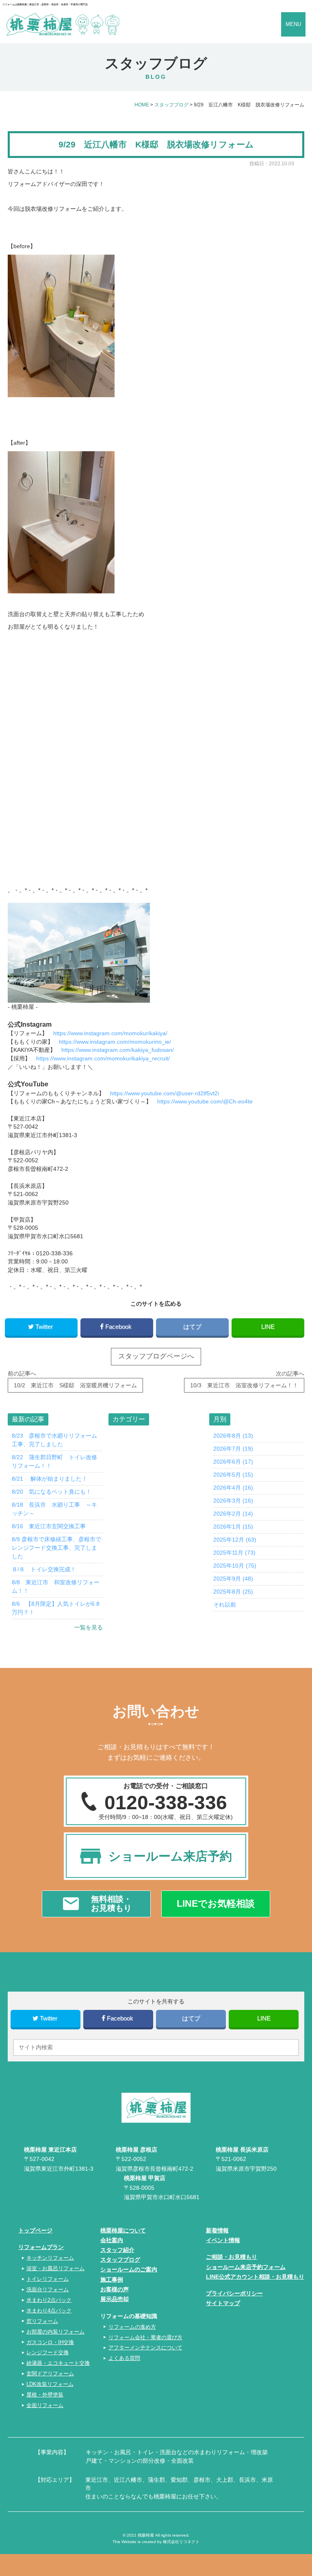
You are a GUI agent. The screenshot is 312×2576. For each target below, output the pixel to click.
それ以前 (225, 1605)
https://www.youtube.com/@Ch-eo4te (205, 1101)
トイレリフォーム (48, 2279)
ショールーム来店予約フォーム (246, 2267)
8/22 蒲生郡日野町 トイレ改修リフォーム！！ (54, 1461)
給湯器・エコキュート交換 (58, 2363)
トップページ (35, 2230)
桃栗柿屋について (123, 2230)
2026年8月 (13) (233, 1436)
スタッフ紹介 (117, 2250)
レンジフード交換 (48, 2352)
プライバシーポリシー (234, 2293)
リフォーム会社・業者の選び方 (145, 2337)
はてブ (192, 1327)
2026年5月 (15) (233, 1475)
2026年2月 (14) (233, 1514)
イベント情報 (223, 2240)
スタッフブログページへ (156, 1356)
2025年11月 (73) (234, 1553)
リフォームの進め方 (132, 2327)
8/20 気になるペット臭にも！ (52, 1492)
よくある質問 (124, 2358)
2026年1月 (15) (233, 1527)
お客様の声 (115, 2289)
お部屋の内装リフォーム (55, 2332)
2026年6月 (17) (233, 1462)
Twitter (44, 1327)
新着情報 (217, 2230)
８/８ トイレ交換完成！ (44, 1569)
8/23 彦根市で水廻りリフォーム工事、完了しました (54, 1440)
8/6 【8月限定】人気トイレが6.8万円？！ (56, 1608)
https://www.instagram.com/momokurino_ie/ (115, 1042)
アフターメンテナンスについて (145, 2348)
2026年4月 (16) (233, 1488)
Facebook (118, 1327)
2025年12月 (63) (235, 1540)
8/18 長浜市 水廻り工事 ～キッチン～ (54, 1509)
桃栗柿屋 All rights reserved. (164, 2535)
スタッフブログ (120, 2260)
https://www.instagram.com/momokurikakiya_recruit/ (103, 1058)
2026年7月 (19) (233, 1449)
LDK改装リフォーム (50, 2384)
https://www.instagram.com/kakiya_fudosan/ (118, 1050)
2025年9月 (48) (233, 1579)
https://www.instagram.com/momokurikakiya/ (110, 1033)
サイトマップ (223, 2303)
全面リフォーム (45, 2405)
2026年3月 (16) (233, 1501)
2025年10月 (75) (235, 1566)
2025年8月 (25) (233, 1592)
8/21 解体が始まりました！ (50, 1479)
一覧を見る (88, 1627)
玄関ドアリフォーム (50, 2374)
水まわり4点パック (49, 2311)
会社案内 (112, 2240)
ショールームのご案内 (129, 2269)
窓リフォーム (42, 2321)
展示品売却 (115, 2299)
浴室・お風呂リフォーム (55, 2268)
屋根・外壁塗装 (45, 2395)
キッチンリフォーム (50, 2258)
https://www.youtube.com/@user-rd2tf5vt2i (165, 1093)
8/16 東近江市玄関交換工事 (49, 1526)
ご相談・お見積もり (232, 2257)
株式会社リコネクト (181, 2542)
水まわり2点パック (49, 2300)
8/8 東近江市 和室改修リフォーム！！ (56, 1586)
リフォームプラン (41, 2247)
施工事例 (112, 2280)
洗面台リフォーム (48, 2289)
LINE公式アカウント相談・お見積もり (255, 2277)
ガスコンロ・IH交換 (50, 2342)
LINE (268, 1327)
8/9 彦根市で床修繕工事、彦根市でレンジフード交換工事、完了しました (56, 1548)
